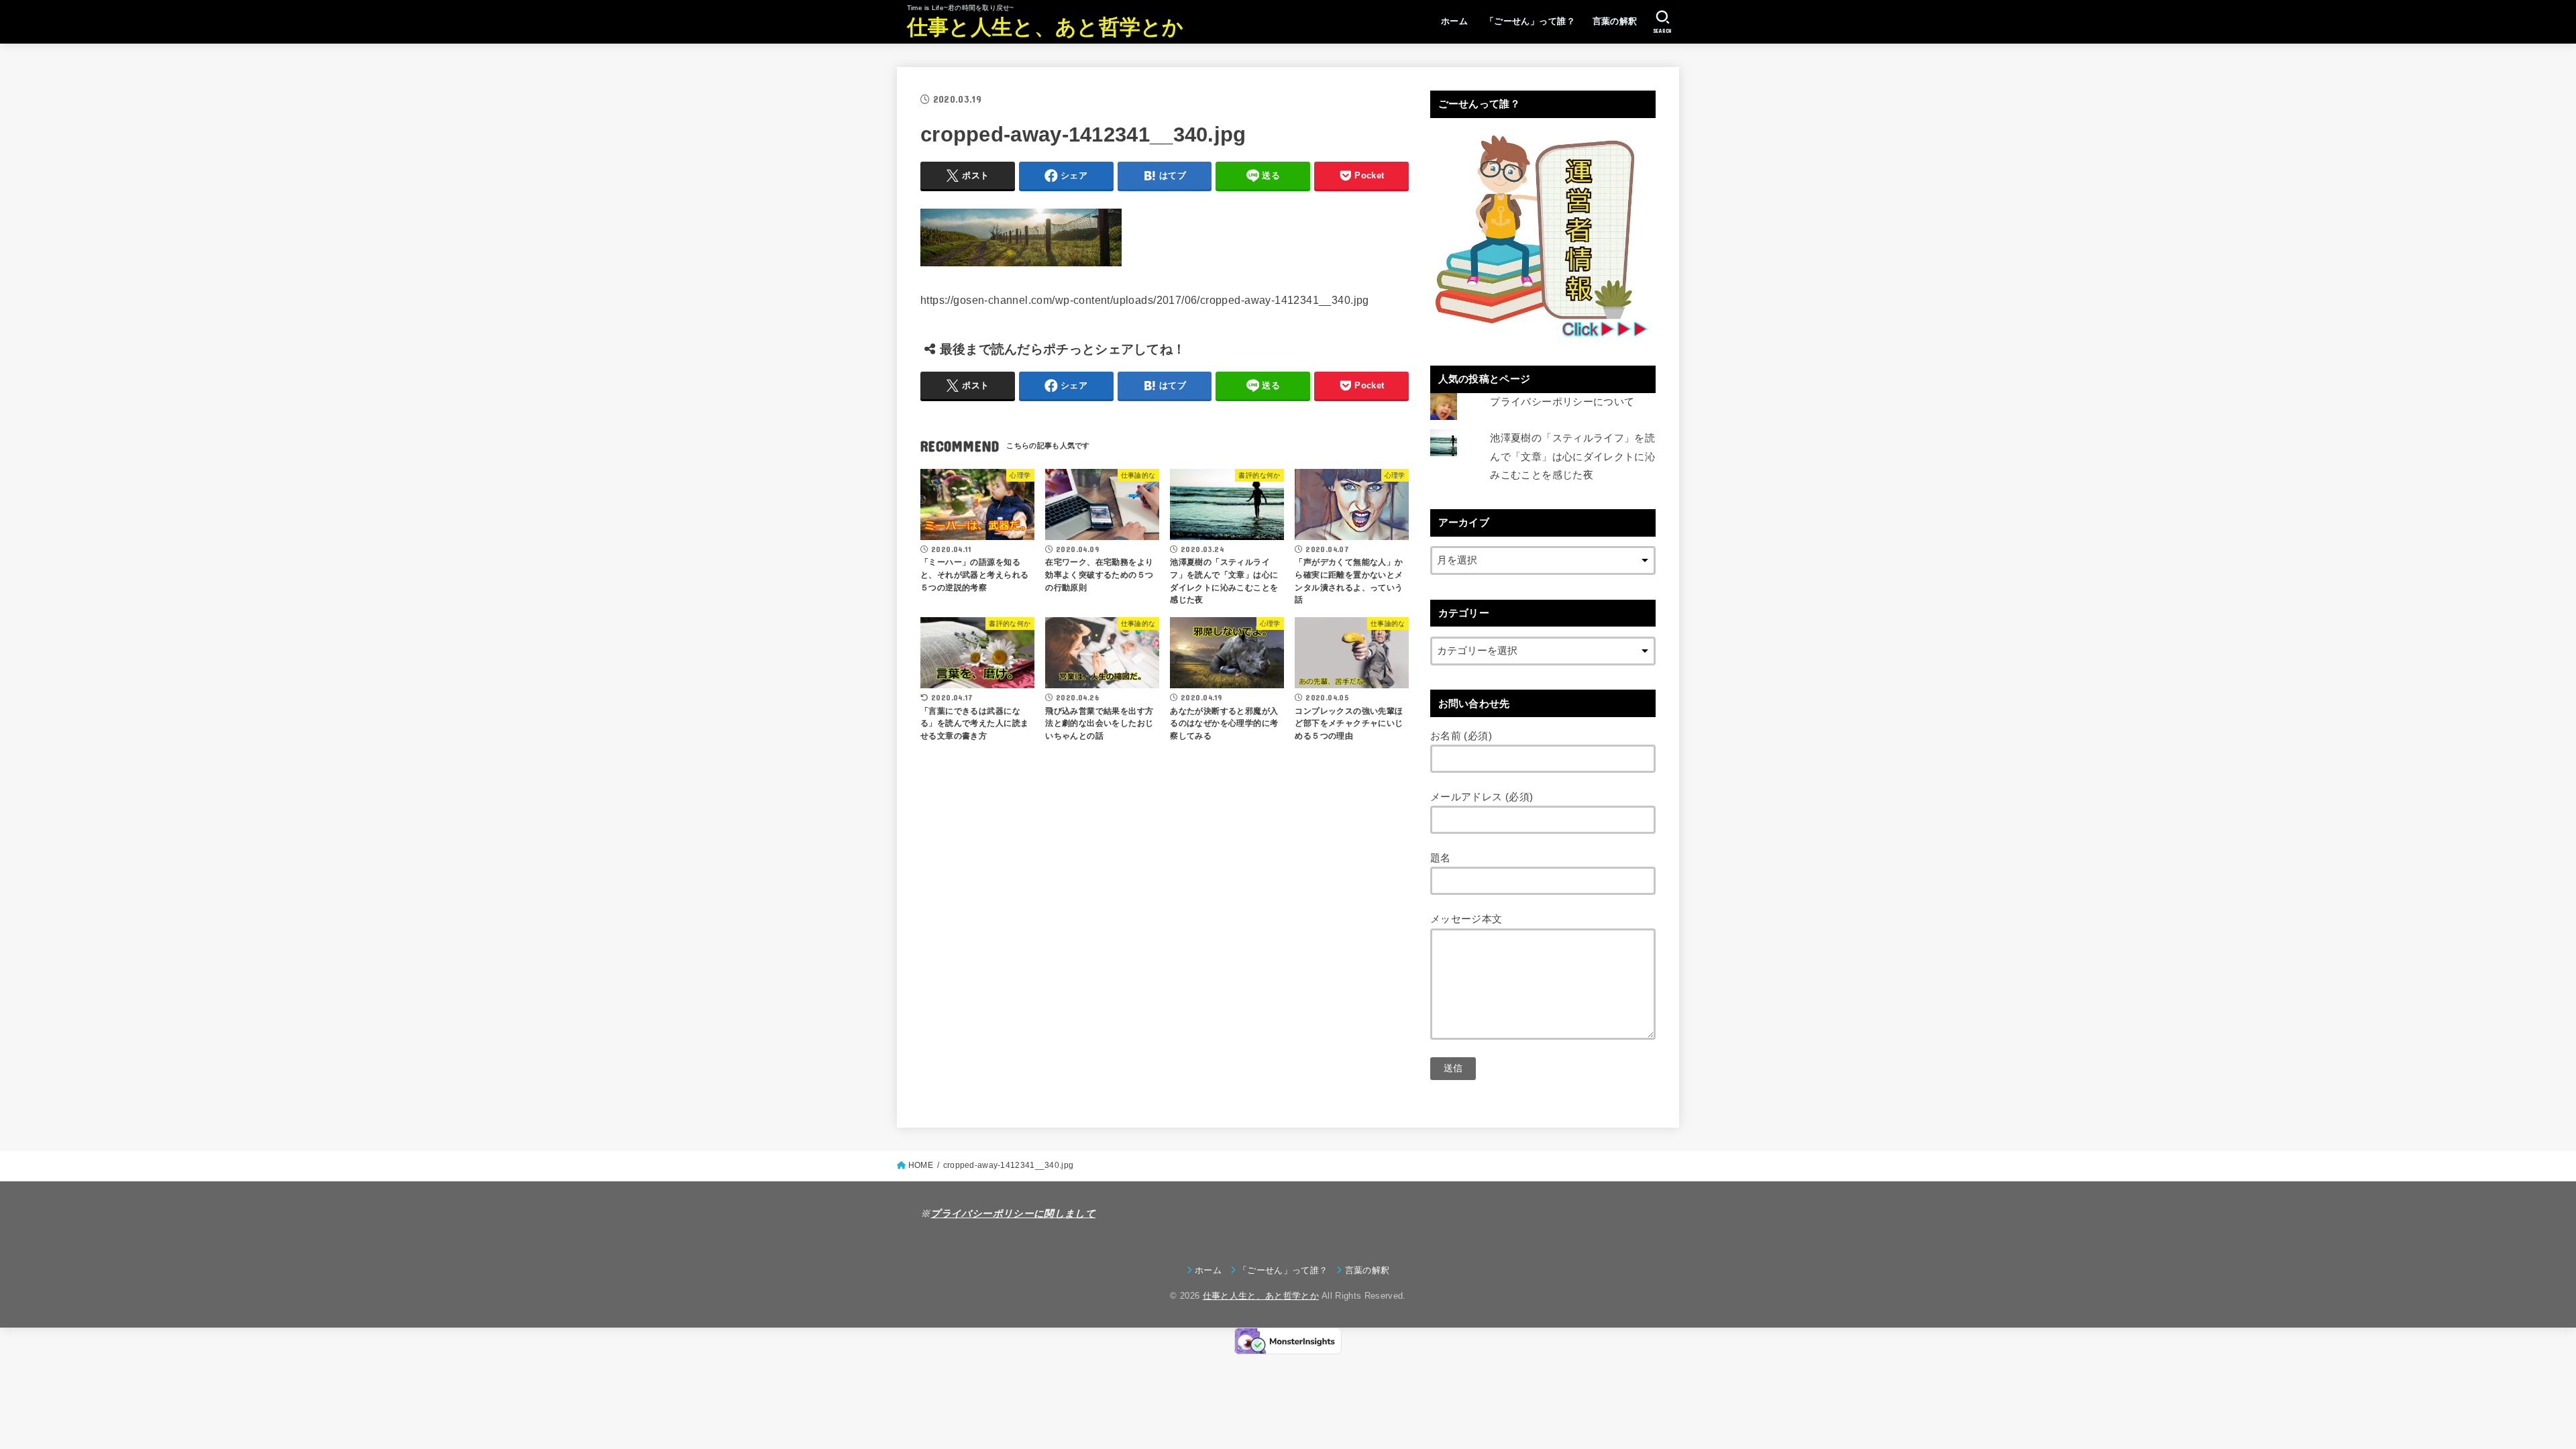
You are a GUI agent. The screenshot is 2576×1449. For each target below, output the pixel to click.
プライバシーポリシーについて (1562, 402)
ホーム (1454, 21)
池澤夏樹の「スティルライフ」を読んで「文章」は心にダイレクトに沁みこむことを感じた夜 (1572, 457)
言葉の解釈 (1615, 21)
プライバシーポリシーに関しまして (1013, 1214)
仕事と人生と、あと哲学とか (1045, 27)
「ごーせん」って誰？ (1530, 21)
